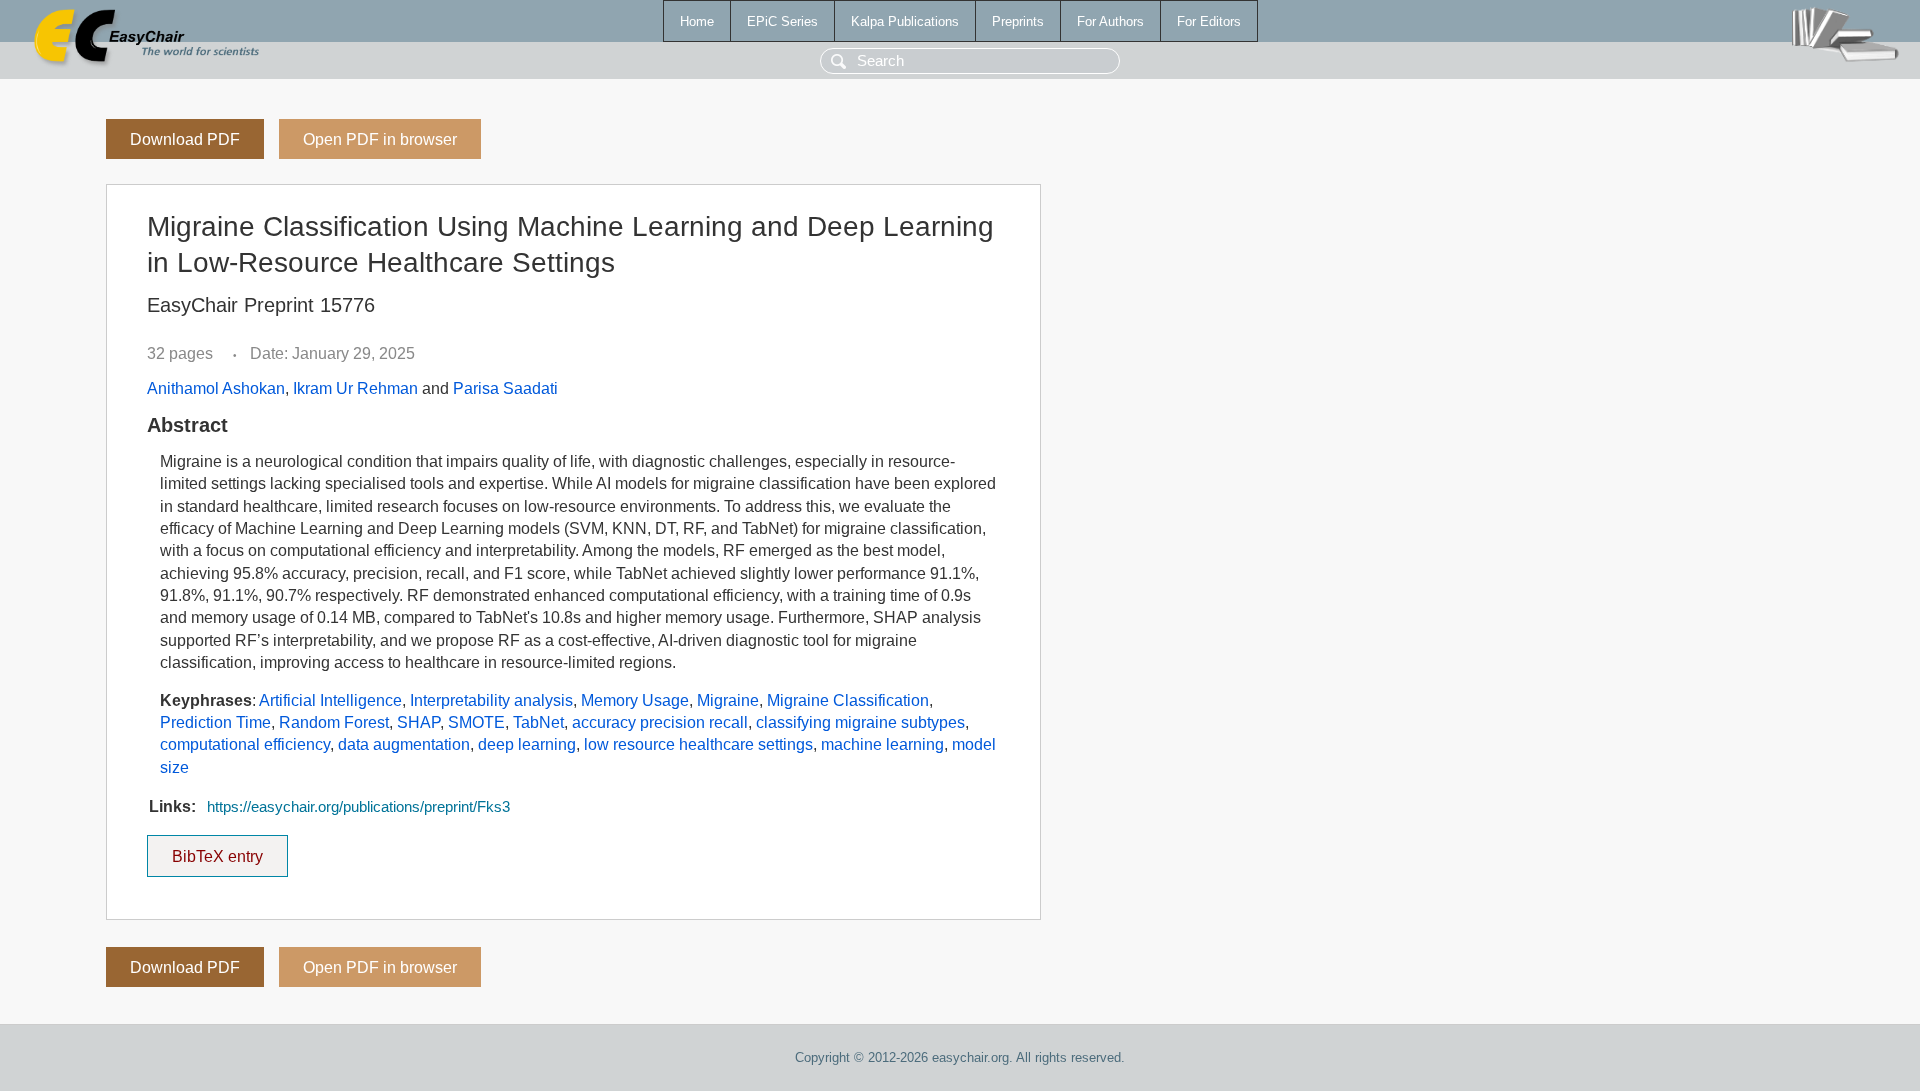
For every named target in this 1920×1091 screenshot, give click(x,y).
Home (697, 21)
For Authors (1110, 21)
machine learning (882, 744)
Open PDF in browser (380, 139)
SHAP (418, 722)
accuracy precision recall (660, 722)
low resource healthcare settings (698, 744)
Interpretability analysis (491, 700)
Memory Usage (635, 700)
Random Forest (334, 722)
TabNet (538, 722)
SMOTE (476, 722)
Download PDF (185, 139)
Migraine (728, 700)
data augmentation (404, 744)
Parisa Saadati (505, 388)
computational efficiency (245, 744)
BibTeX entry (230, 850)
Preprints (1018, 21)
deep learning (527, 744)
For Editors (1209, 21)
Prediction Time (215, 722)
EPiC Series (782, 21)
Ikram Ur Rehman (355, 388)
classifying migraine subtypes (860, 722)
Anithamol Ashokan (216, 388)
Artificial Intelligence (330, 700)
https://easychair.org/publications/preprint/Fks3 (358, 807)
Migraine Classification (848, 700)
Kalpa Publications (905, 21)
